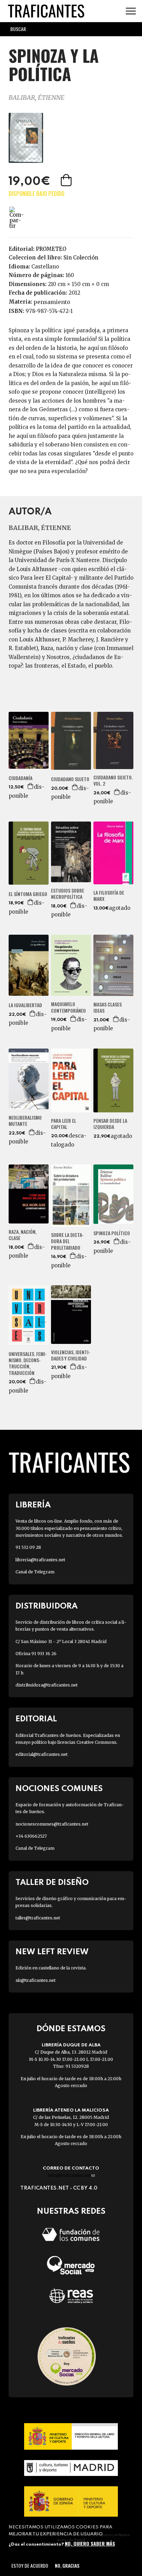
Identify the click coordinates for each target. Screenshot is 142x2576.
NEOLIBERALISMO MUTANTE (25, 1121)
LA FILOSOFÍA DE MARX (109, 896)
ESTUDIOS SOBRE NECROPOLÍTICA (68, 894)
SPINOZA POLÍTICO (112, 1233)
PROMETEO (51, 249)
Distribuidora (47, 1606)
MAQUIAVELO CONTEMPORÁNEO (68, 1007)
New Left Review (52, 1952)
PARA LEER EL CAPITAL (64, 1124)
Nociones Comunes (59, 1789)
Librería (33, 1505)
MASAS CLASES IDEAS (108, 1007)
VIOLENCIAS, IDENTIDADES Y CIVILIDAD (71, 1355)
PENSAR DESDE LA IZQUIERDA (110, 1124)
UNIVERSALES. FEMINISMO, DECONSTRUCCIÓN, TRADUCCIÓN (28, 1363)
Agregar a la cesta (67, 180)
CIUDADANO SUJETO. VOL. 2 (113, 780)
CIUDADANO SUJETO (70, 779)
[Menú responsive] (131, 11)
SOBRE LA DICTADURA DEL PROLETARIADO (67, 1241)
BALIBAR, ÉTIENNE (37, 97)
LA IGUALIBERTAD (25, 1005)
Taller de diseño (52, 1883)
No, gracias (67, 2565)
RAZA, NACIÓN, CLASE (23, 1235)
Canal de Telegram (35, 1572)
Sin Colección (81, 258)
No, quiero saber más (90, 2543)
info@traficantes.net (71, 2175)
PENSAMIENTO (52, 302)
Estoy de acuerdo (30, 2565)
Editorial (36, 1719)
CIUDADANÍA (21, 778)
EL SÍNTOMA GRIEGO (28, 894)
